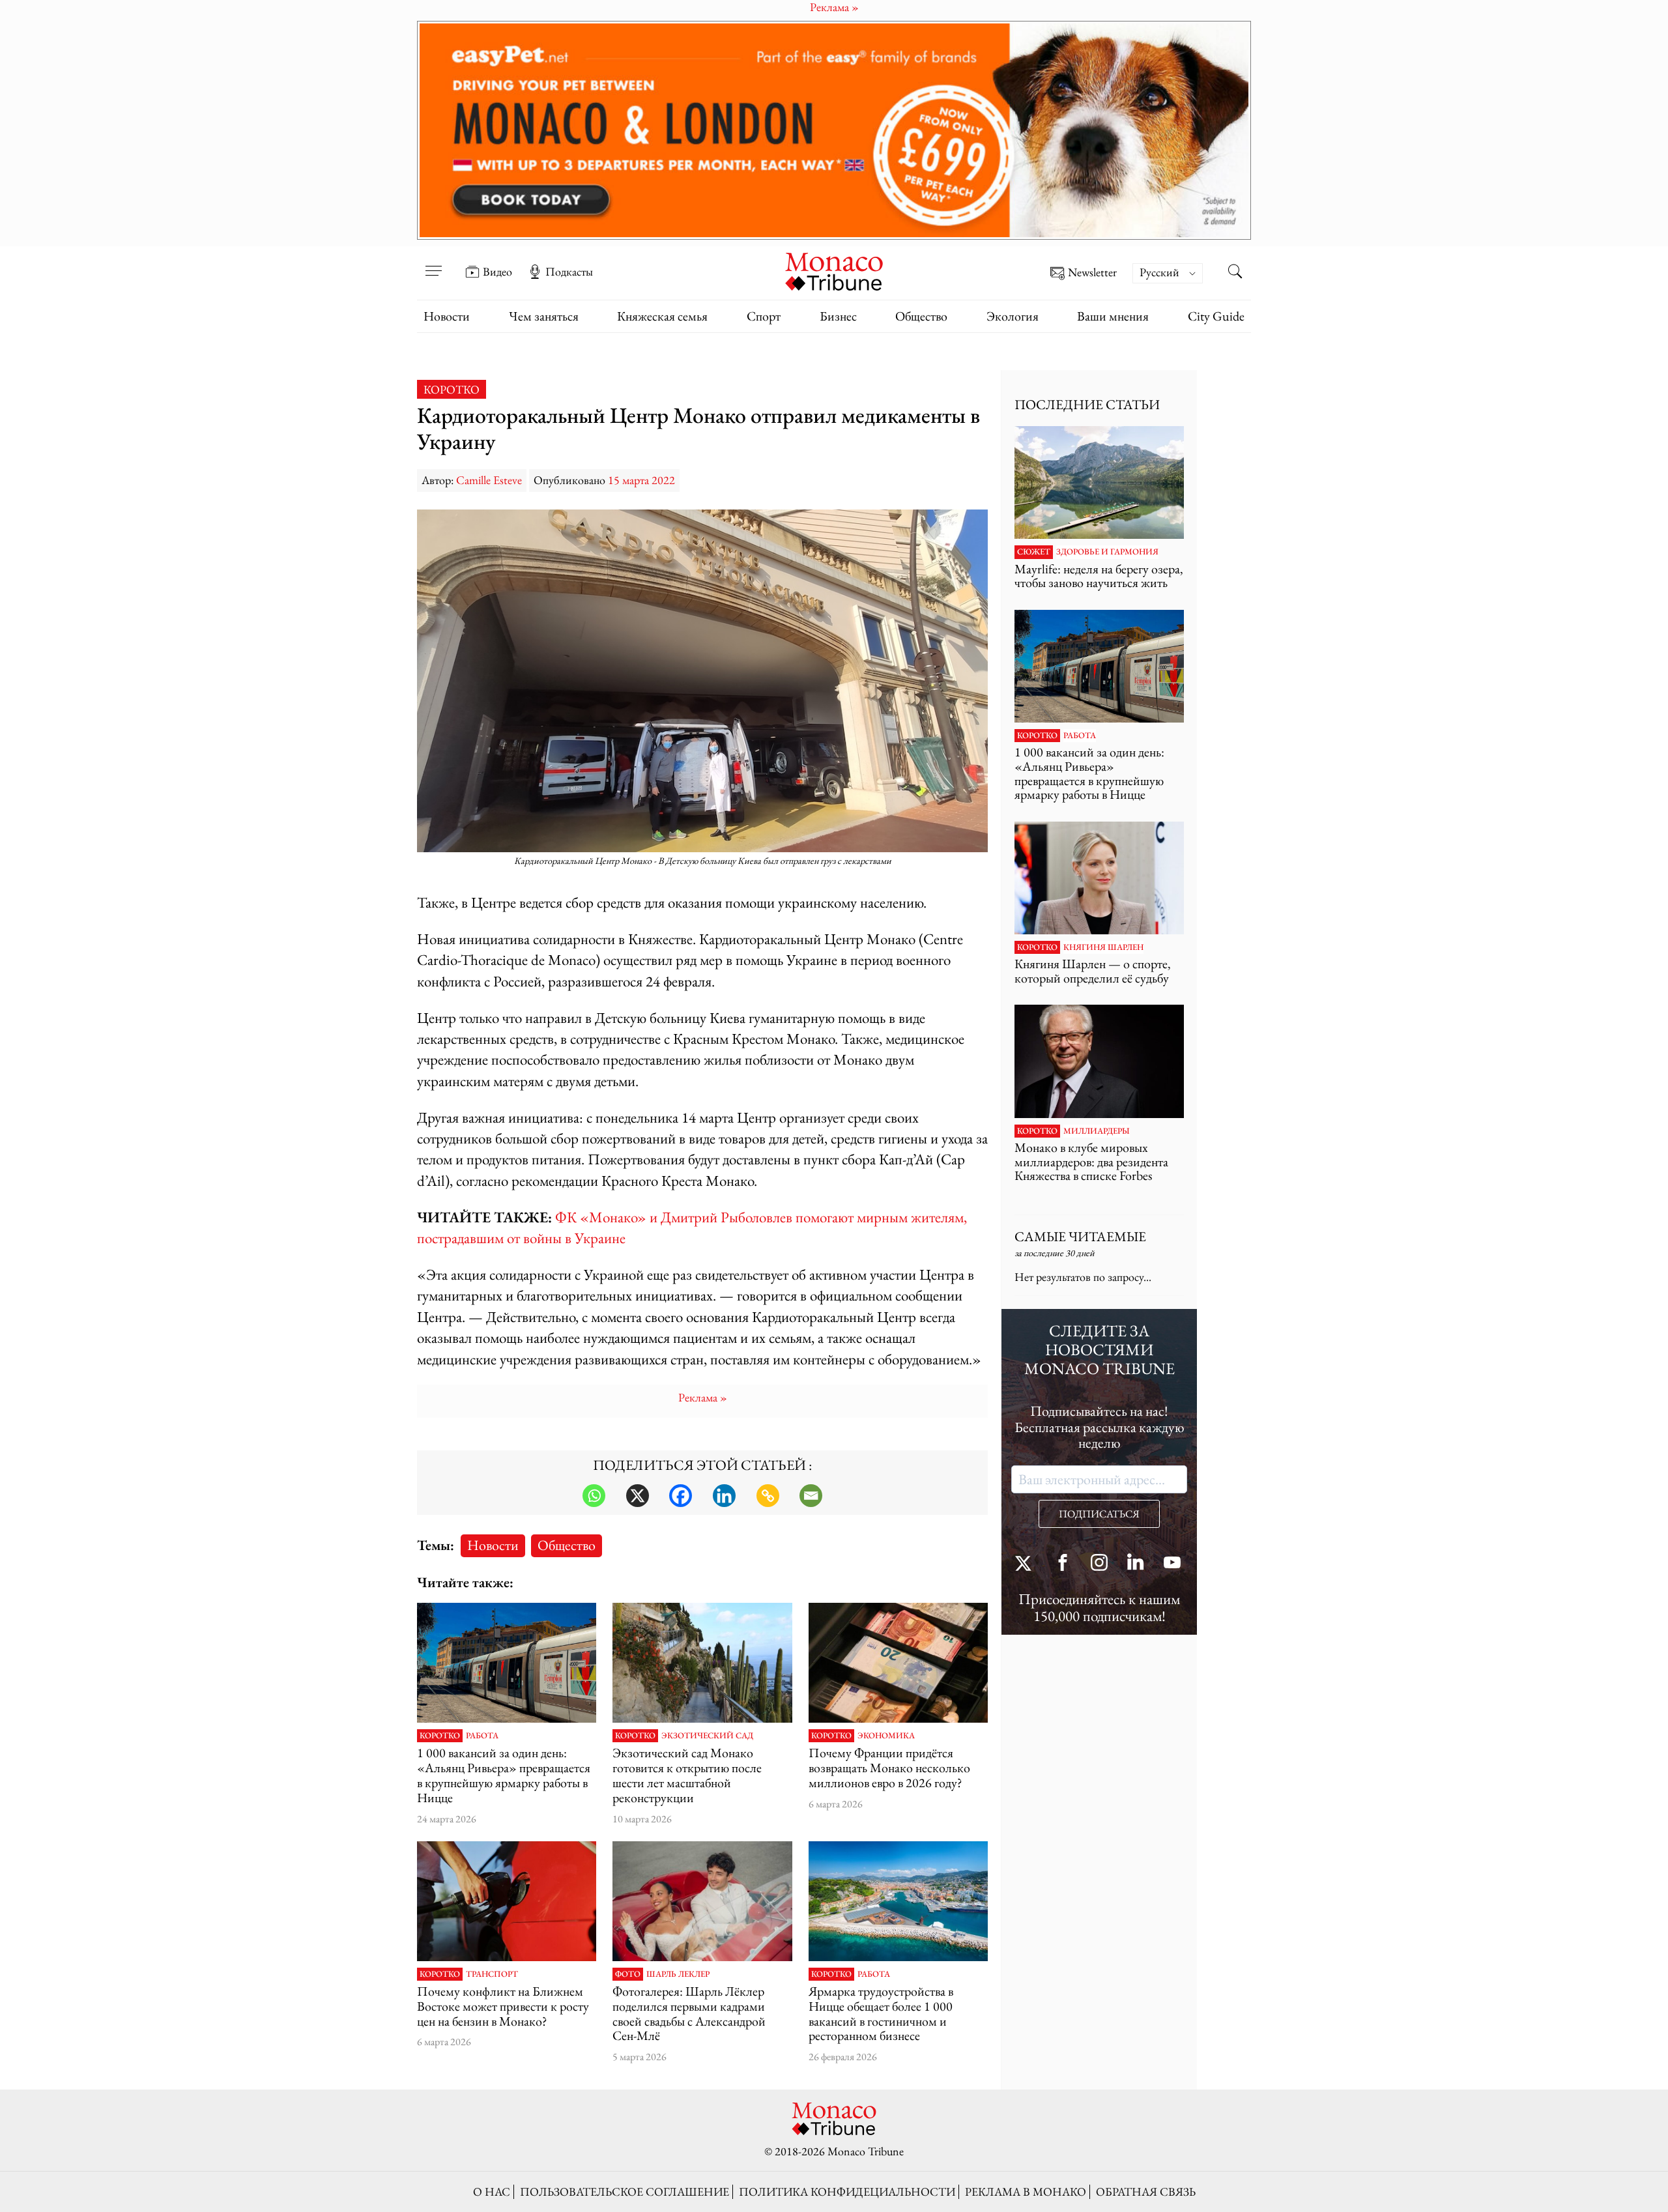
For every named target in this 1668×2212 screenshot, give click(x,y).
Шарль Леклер (678, 1974)
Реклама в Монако (1026, 2191)
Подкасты (569, 272)
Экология (1013, 316)
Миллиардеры (1097, 1131)
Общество (921, 316)
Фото (628, 1974)
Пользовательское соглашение (625, 2191)
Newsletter (1092, 273)
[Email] (811, 1496)
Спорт (764, 316)
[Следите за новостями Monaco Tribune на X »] (1026, 1564)
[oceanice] (898, 1901)
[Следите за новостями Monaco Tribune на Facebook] (1063, 1564)
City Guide (1216, 316)
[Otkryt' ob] (834, 130)
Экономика (886, 1736)
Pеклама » (703, 1397)
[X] (638, 1496)
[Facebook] (681, 1496)
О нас (492, 2191)
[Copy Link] (768, 1496)
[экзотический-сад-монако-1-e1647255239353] (702, 1663)
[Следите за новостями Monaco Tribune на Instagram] (1099, 1564)
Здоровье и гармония (1107, 552)
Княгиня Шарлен (1103, 947)
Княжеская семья (662, 316)
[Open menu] (433, 263)
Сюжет (1034, 552)
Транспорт (492, 1974)
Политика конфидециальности (847, 2191)
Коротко (452, 389)
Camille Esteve (489, 480)
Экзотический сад (707, 1736)
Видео (497, 272)
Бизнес (838, 316)
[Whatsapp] (594, 1496)
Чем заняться (544, 316)
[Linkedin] (724, 1496)
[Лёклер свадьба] (702, 1901)
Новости (447, 316)
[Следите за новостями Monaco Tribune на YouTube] (1172, 1564)
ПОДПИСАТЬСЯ (1099, 1514)
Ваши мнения (1113, 316)
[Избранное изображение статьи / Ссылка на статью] (507, 1663)
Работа (482, 1736)
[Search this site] (1235, 273)
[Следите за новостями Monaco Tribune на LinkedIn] (1136, 1564)
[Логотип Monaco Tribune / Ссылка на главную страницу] (834, 270)
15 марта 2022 (641, 480)
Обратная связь (1146, 2191)
